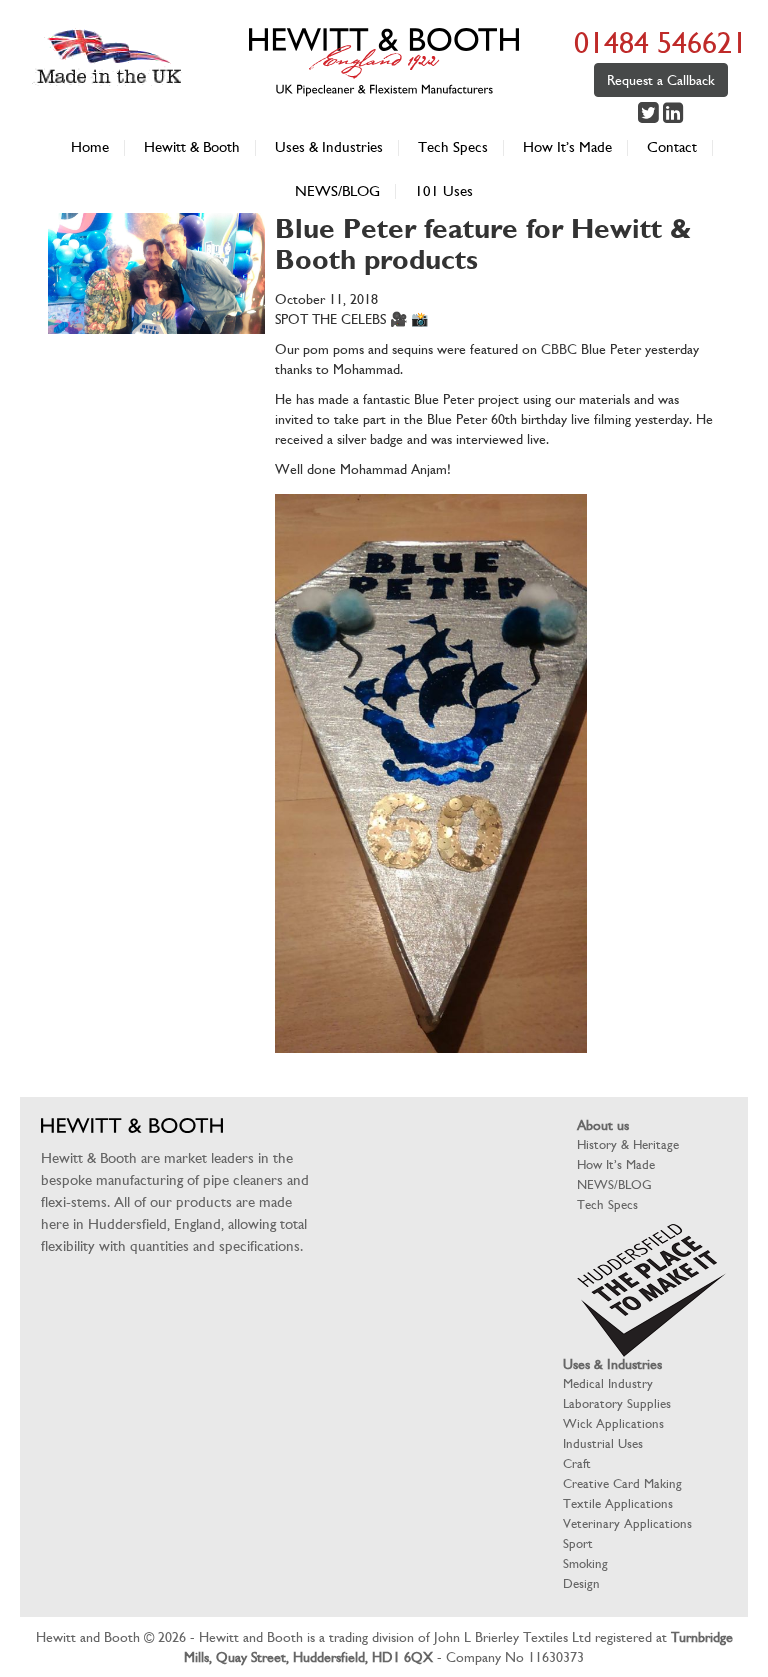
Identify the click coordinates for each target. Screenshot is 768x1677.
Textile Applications (618, 1503)
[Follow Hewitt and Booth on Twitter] (650, 116)
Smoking (585, 1563)
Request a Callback (661, 80)
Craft (577, 1463)
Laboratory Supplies (617, 1403)
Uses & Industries (329, 147)
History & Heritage (628, 1144)
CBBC (559, 349)
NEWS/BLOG (337, 191)
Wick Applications (613, 1423)
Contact (672, 147)
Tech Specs (453, 147)
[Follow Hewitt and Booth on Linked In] (673, 116)
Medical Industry (608, 1383)
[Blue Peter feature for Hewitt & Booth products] (156, 324)
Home (90, 147)
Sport (578, 1543)
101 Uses (444, 191)
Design (581, 1583)
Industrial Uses (603, 1443)
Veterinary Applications (627, 1523)
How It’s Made (567, 147)
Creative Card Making (622, 1483)
